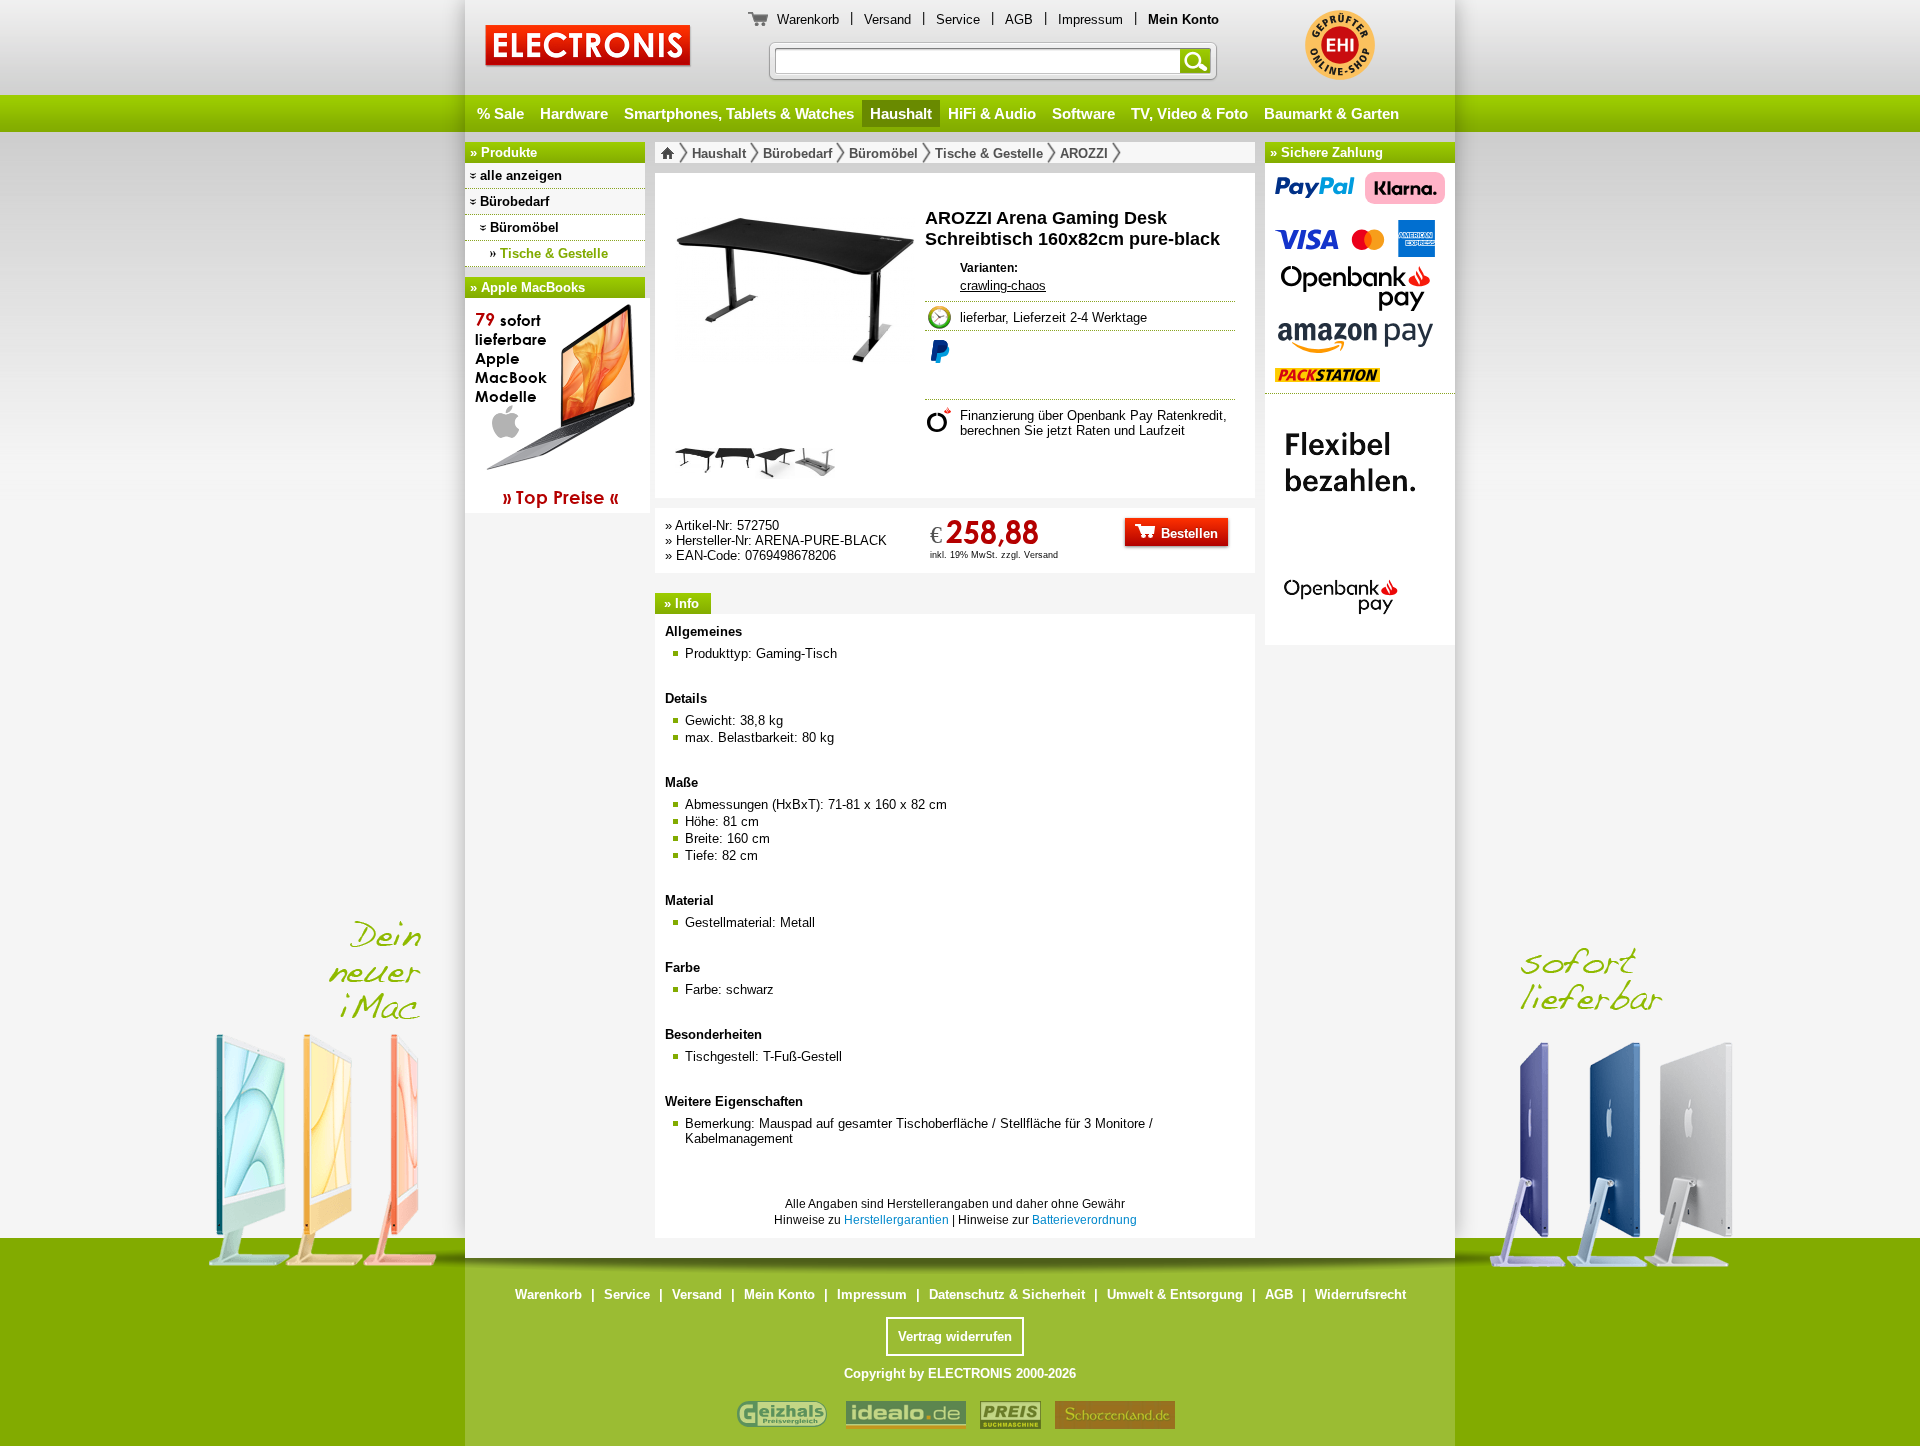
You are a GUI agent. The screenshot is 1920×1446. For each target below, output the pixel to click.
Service (958, 19)
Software (1083, 113)
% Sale (500, 113)
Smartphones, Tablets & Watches (739, 113)
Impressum (1090, 19)
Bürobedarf (514, 201)
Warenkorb (808, 19)
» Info (681, 603)
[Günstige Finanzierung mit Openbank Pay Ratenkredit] (1360, 514)
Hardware (574, 113)
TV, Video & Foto (1189, 113)
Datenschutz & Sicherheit (1007, 1294)
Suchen (1199, 61)
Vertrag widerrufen (955, 1336)
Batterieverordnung (1084, 1220)
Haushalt (901, 113)
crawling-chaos (1003, 285)
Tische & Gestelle (554, 253)
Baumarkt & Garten (1331, 113)
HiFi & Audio (992, 113)
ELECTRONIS (588, 48)
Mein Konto (779, 1294)
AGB (1019, 19)
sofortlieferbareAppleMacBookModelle (546, 408)
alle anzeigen (521, 175)
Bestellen (1187, 533)
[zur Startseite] (671, 153)
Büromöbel (524, 227)
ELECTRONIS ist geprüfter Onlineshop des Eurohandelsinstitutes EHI (1340, 45)
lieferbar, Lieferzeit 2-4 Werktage (1053, 317)
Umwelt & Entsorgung (1175, 1294)
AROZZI (1084, 153)
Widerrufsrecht (1360, 1294)
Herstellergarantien (896, 1220)
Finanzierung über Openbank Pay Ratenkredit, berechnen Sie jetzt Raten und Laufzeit (1093, 423)
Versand (887, 19)
